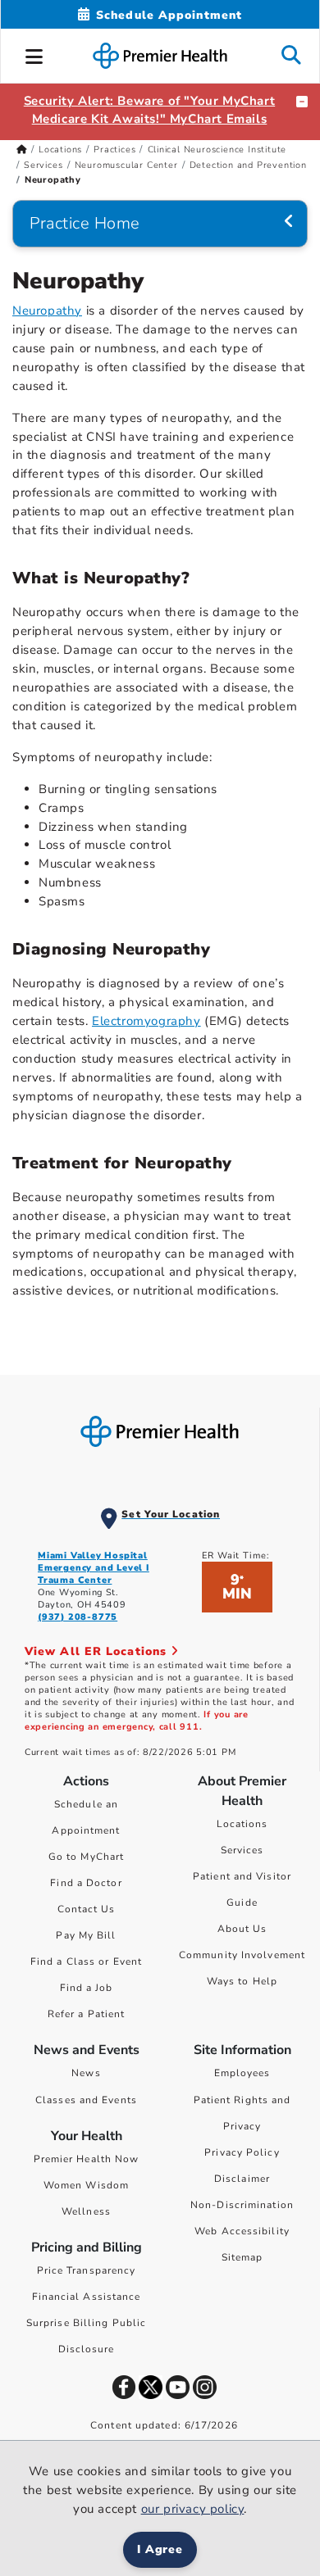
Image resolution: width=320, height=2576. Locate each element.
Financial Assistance (87, 2297)
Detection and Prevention (248, 165)
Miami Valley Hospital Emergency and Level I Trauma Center (94, 1568)
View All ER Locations (98, 1651)
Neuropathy (47, 311)
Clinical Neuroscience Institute (217, 150)
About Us (242, 1929)
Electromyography (146, 1021)
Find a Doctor (86, 1883)
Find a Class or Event (86, 1961)
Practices (114, 150)
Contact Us (87, 1909)
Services (43, 165)
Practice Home (85, 223)
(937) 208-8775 (78, 1617)
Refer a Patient (87, 2014)
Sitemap (242, 2257)
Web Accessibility (242, 2231)
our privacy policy (193, 2509)
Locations (60, 150)
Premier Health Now (87, 2159)
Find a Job (87, 1988)
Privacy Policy (242, 2152)
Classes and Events (86, 2100)
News (86, 2073)
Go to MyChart (86, 1857)
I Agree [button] (160, 2549)
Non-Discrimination (242, 2205)
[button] (34, 54)
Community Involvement (242, 1955)
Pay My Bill (86, 1935)
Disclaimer (242, 2179)
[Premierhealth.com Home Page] (22, 150)
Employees (242, 2073)
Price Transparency (87, 2270)
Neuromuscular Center (126, 165)
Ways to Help (242, 1981)
